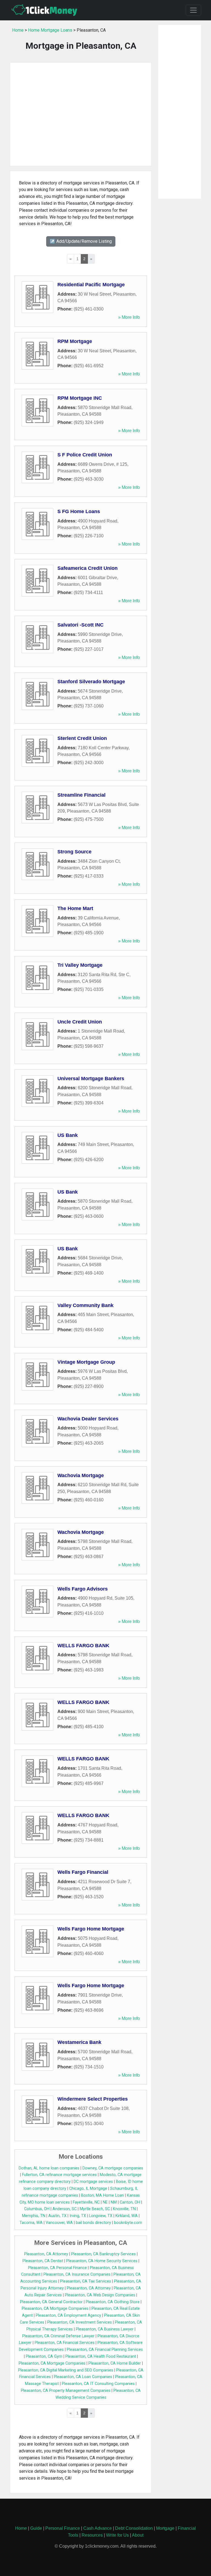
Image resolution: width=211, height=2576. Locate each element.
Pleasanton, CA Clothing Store (113, 2302)
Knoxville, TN (124, 2209)
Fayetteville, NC (86, 2202)
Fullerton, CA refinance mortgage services (59, 2175)
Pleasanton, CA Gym (44, 2356)
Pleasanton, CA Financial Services (65, 2343)
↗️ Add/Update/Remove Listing (81, 241)
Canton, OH (130, 2202)
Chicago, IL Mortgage (88, 2189)
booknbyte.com (128, 2223)
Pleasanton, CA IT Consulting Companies (98, 2384)
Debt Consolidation (134, 2528)
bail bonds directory (93, 2223)
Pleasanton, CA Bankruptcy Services (103, 2254)
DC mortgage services (93, 2182)
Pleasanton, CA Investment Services (80, 2322)
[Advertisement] (81, 114)
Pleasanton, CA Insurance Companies (77, 2274)
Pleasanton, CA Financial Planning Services (105, 2350)
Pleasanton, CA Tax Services (86, 2281)
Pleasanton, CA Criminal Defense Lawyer (58, 2336)
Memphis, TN (34, 2216)
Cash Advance (98, 2528)
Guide (36, 2528)
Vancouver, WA (59, 2223)
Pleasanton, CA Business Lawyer (105, 2329)
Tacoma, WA (31, 2223)
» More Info (129, 317)
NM (114, 2202)
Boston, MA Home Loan (102, 2195)
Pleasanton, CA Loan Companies (83, 2377)
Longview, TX (101, 2216)
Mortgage (165, 2528)
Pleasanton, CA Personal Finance (57, 2268)
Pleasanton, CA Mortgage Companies (55, 2309)
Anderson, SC (65, 2209)
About (138, 2535)
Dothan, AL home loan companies (49, 2168)
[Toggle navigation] (193, 10)
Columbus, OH (37, 2209)
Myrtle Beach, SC (95, 2209)
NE (105, 2202)
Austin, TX (57, 2216)
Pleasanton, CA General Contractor (51, 2302)
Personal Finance (63, 2528)
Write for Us (117, 2535)
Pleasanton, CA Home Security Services (102, 2261)
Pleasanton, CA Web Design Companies (100, 2295)
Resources (92, 2535)
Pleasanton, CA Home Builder (115, 2363)
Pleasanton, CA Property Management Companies (66, 2391)
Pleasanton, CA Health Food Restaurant (101, 2356)
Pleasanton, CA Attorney (46, 2254)
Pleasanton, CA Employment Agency (68, 2315)
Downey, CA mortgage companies (113, 2168)
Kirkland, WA (127, 2216)
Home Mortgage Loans (50, 30)
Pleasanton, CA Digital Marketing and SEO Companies (66, 2370)
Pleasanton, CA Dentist (43, 2261)
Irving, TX (78, 2216)
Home (18, 30)
